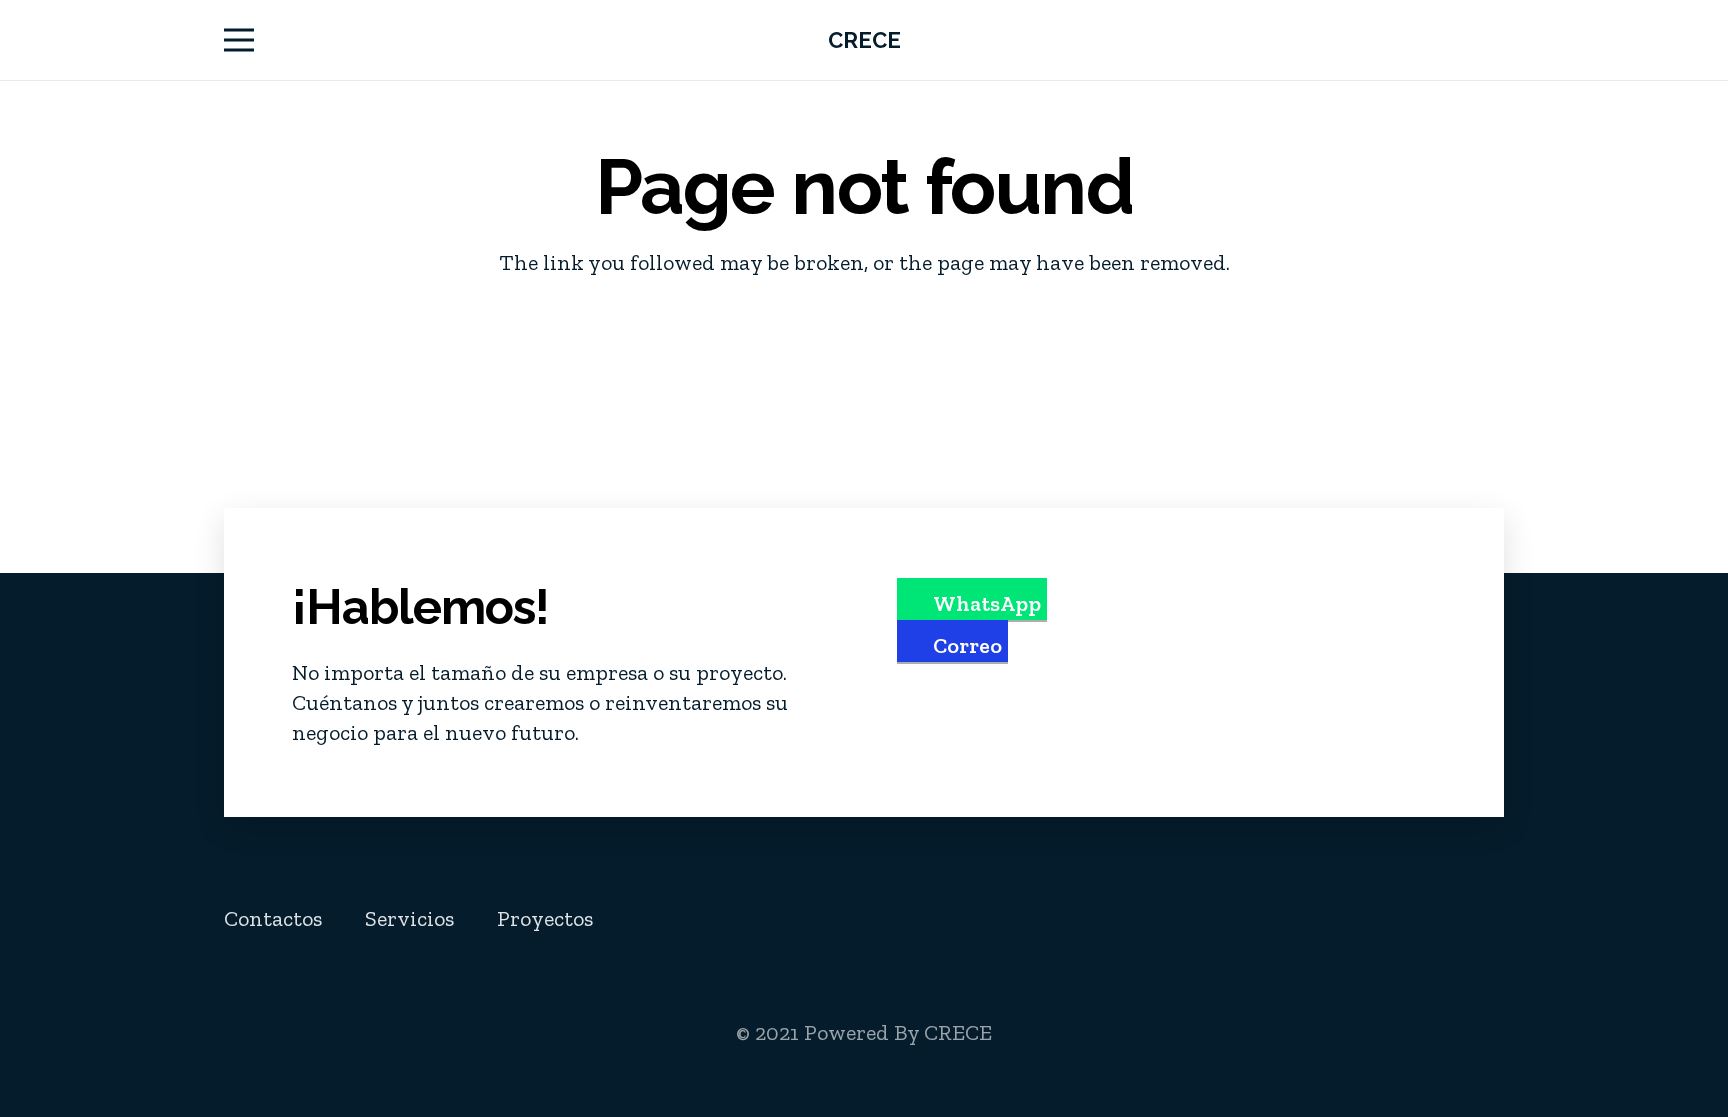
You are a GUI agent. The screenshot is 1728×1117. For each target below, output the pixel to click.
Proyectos (545, 918)
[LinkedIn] (1384, 918)
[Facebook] (1291, 918)
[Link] (1495, 40)
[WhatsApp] (1476, 918)
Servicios (409, 918)
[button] (238, 40)
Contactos (273, 918)
